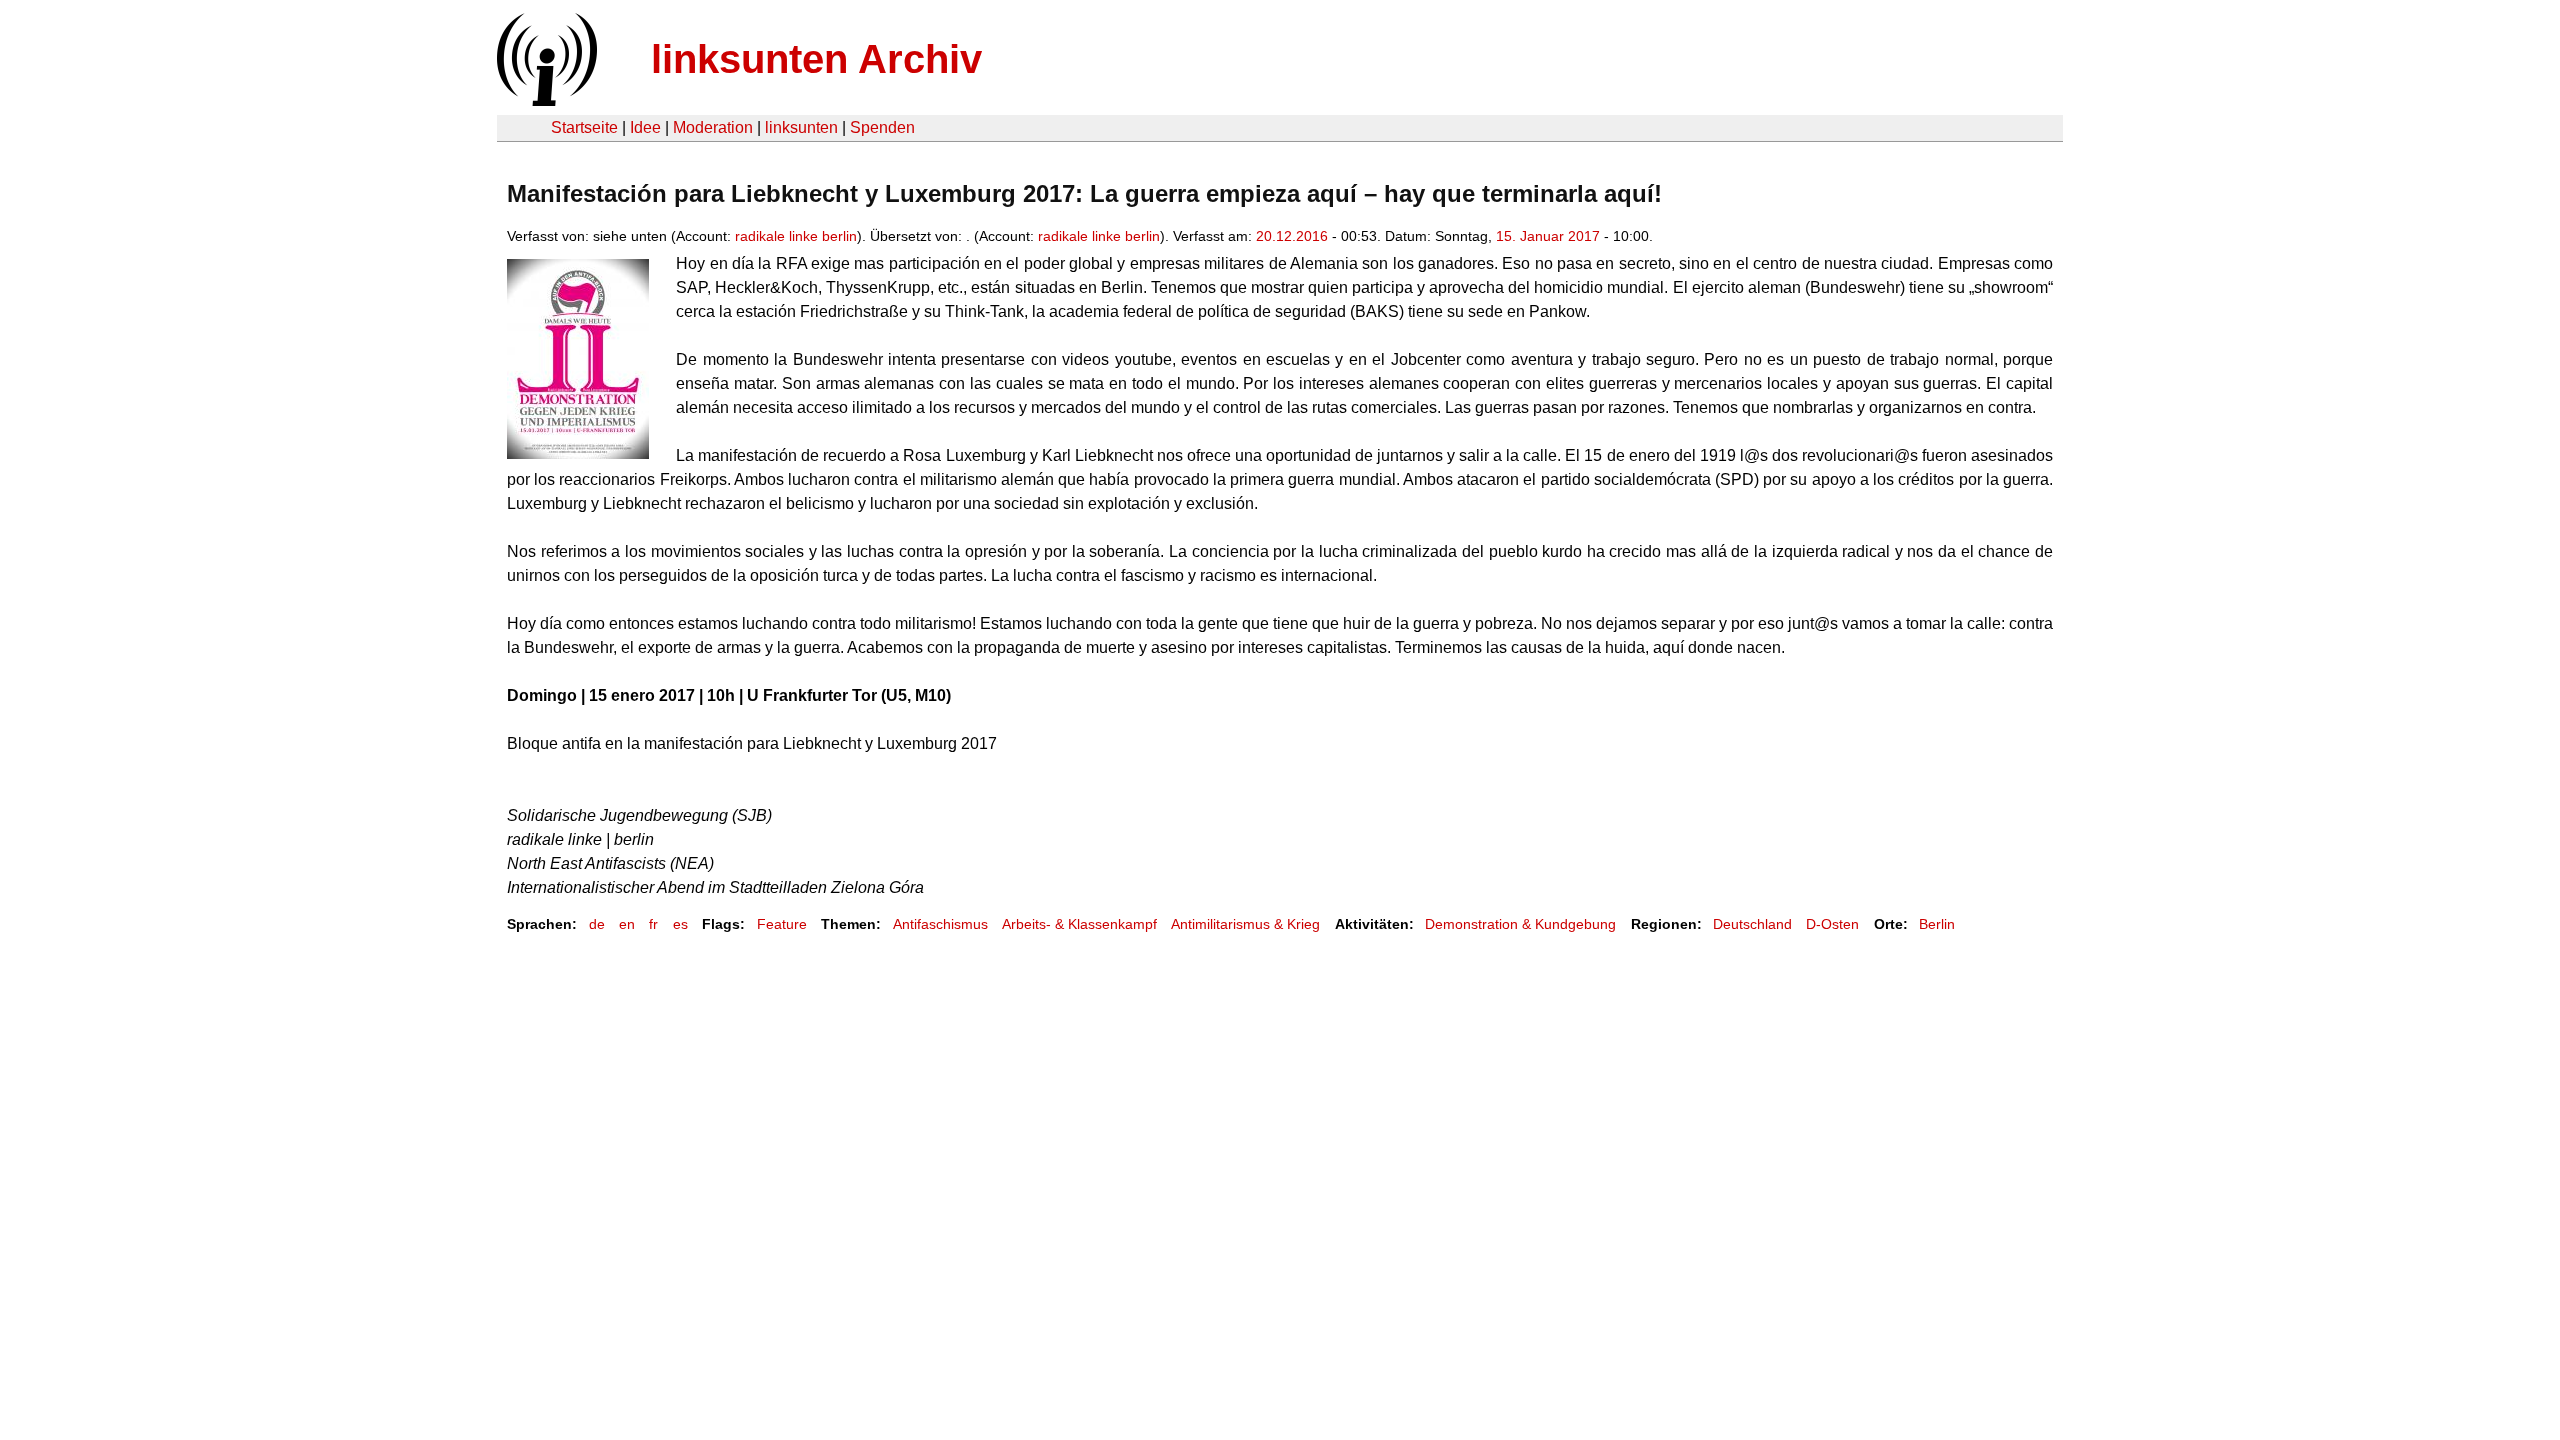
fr (653, 924)
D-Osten (1832, 924)
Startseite (584, 127)
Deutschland (1752, 924)
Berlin (1937, 924)
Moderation (713, 127)
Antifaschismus (940, 924)
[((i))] (545, 100)
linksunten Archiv (816, 59)
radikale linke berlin (796, 236)
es (680, 924)
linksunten (801, 127)
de (597, 924)
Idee (645, 127)
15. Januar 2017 (1548, 236)
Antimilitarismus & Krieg (1245, 924)
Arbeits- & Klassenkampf (1079, 924)
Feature (782, 924)
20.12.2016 (1292, 236)
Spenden (882, 127)
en (627, 924)
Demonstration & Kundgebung (1520, 924)
